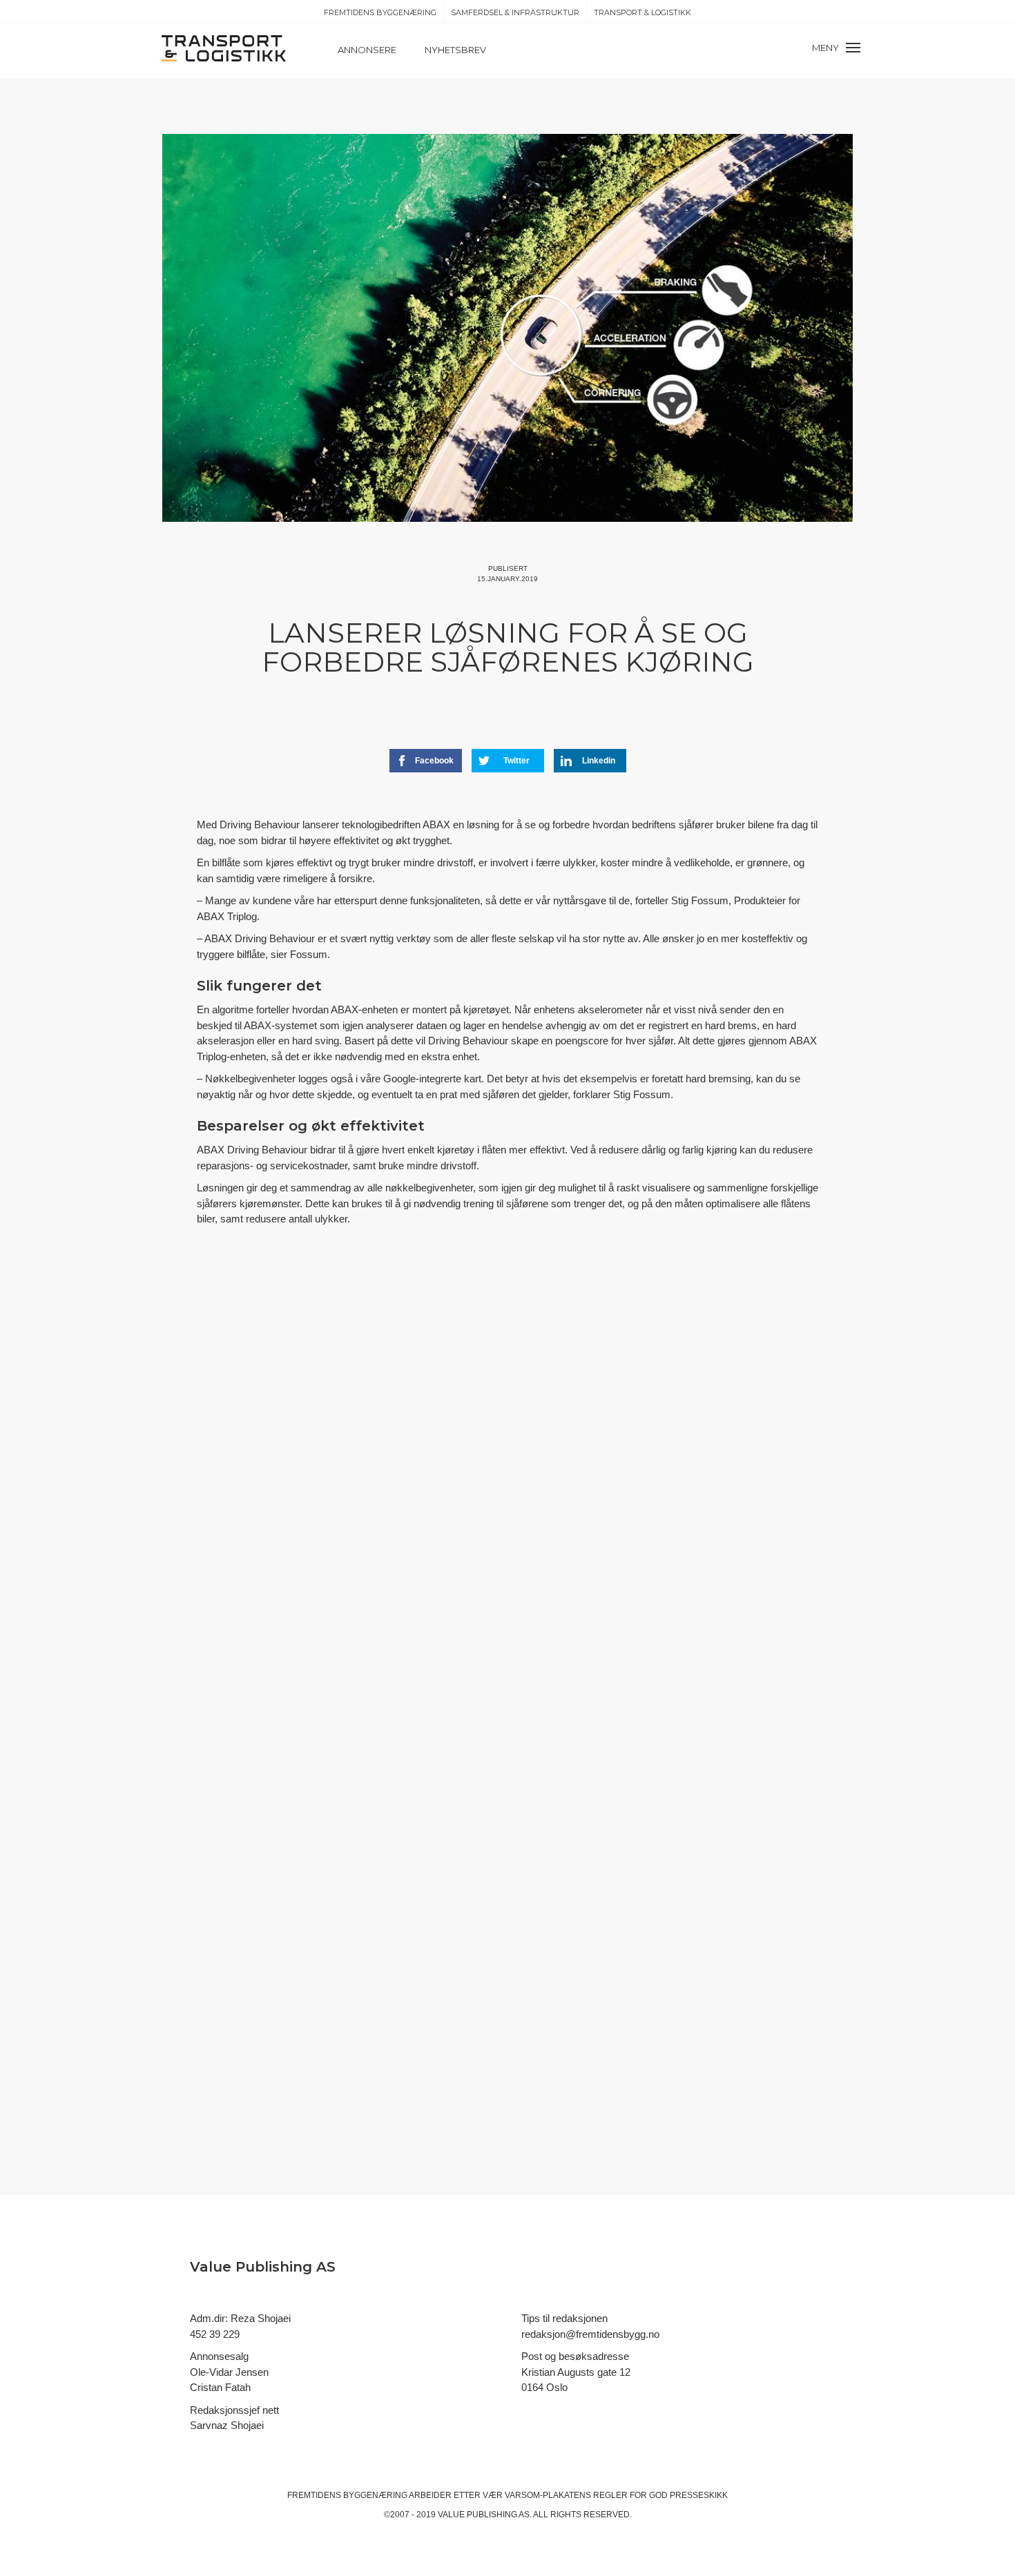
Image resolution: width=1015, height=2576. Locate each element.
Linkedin (599, 761)
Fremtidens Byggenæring (380, 12)
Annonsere (367, 50)
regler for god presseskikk (660, 2495)
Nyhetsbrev (455, 50)
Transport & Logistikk (642, 12)
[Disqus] (507, 1491)
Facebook (434, 761)
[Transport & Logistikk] (224, 47)
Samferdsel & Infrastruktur (515, 12)
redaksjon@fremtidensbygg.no (590, 2334)
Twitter (516, 761)
